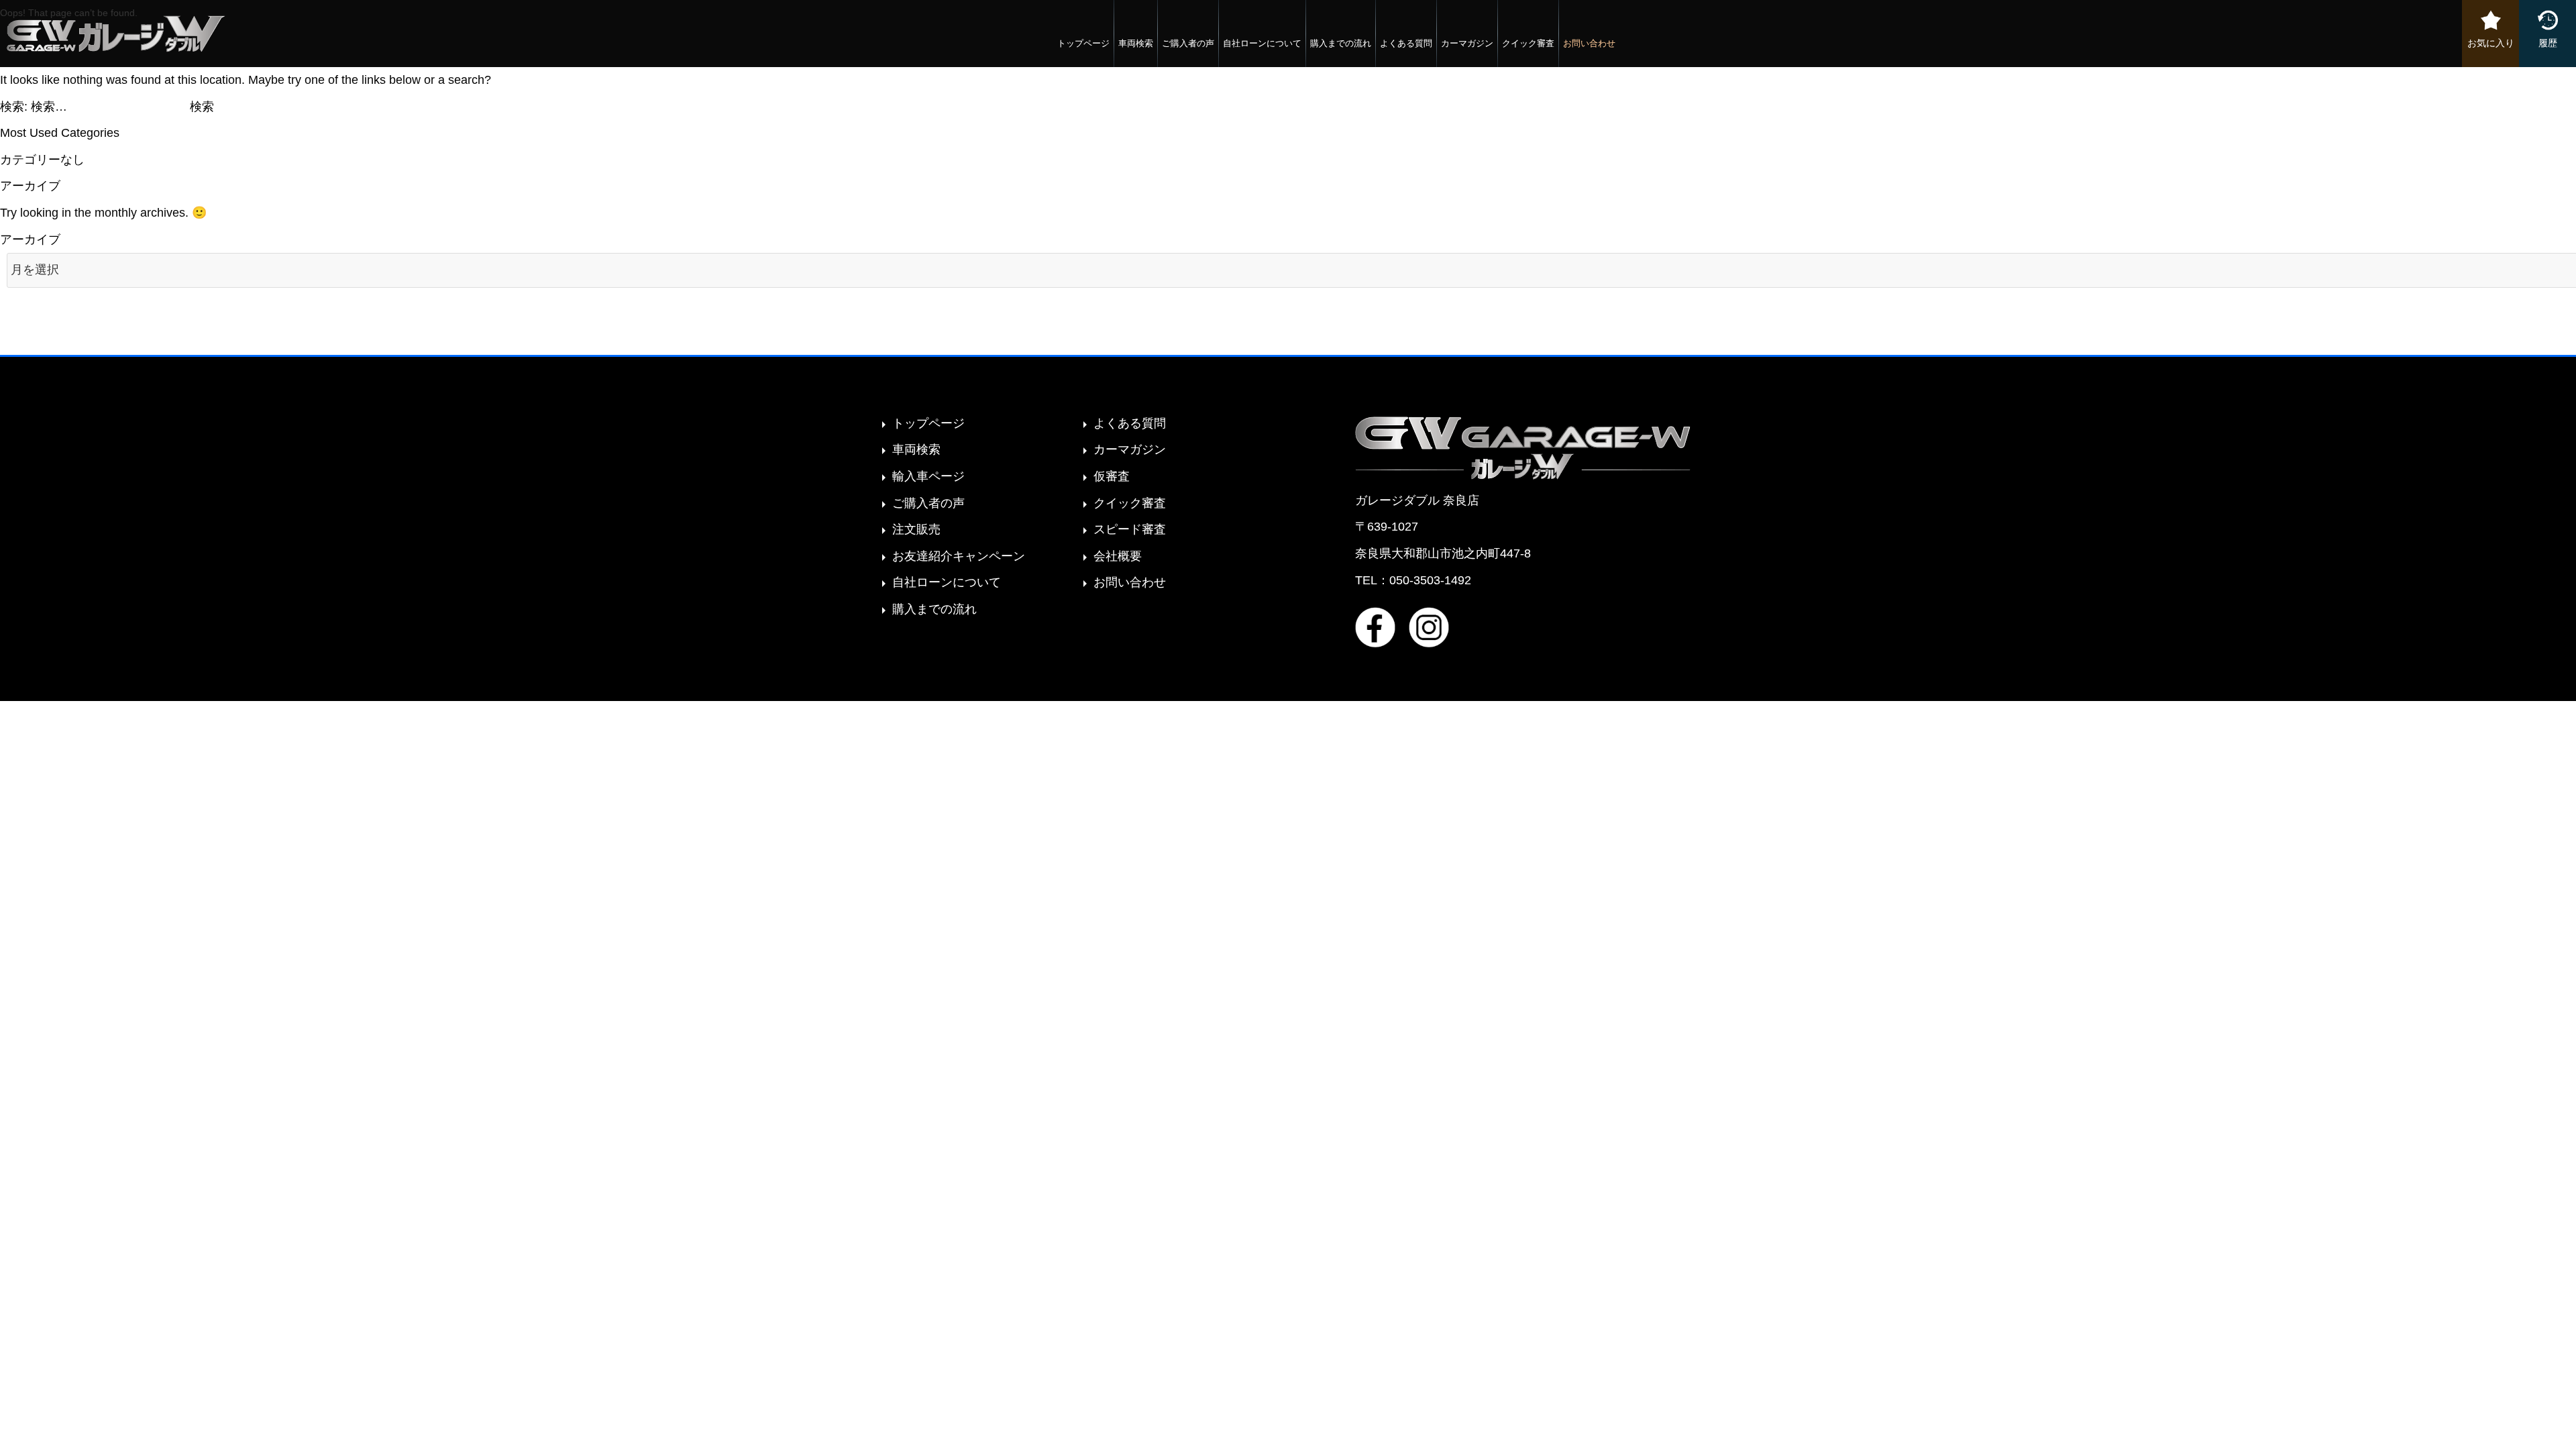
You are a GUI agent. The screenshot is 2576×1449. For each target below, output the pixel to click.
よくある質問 (1406, 43)
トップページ (1083, 43)
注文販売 (916, 529)
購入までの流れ (1341, 43)
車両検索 (1136, 43)
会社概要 (1118, 556)
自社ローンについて (1262, 43)
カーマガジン (1467, 43)
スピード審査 (1130, 529)
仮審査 (1112, 476)
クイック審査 (1528, 43)
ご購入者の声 (1188, 43)
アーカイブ (30, 239)
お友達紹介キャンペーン (959, 556)
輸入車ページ (928, 476)
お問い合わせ (1589, 43)
